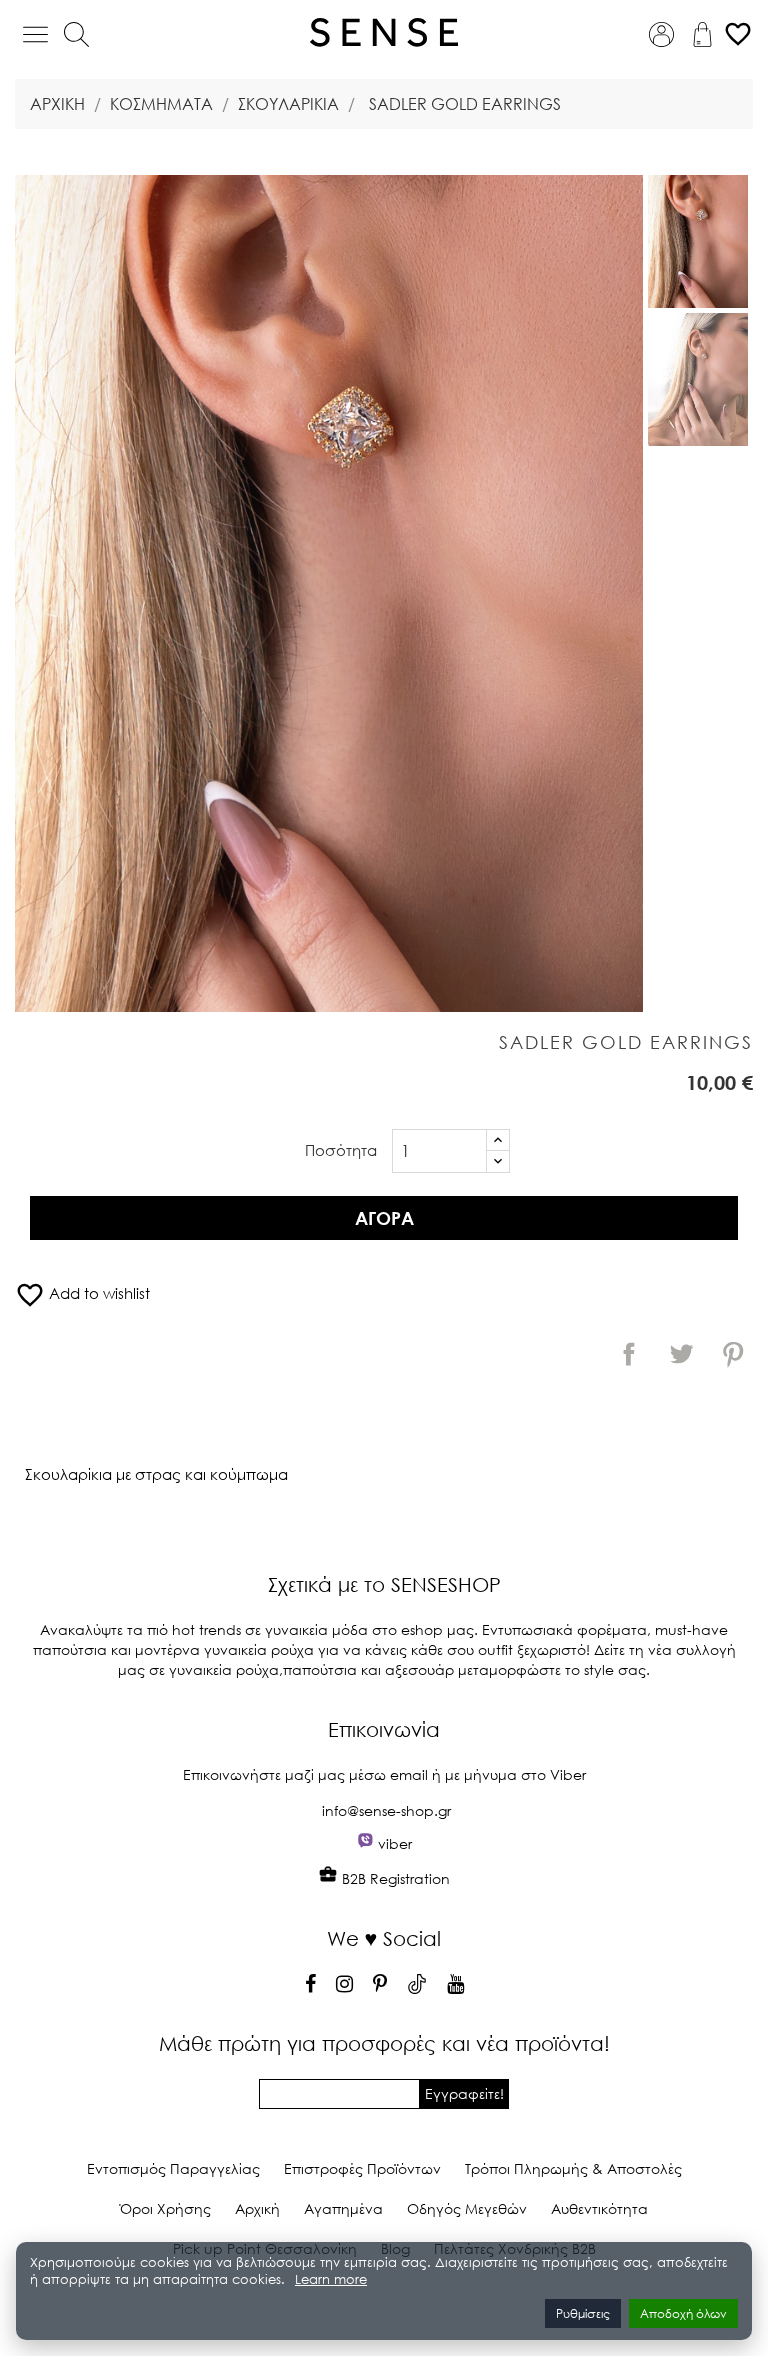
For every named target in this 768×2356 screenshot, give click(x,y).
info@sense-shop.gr (386, 1810)
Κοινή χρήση (629, 1354)
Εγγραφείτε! (464, 2093)
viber (395, 1843)
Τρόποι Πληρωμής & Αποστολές (573, 2168)
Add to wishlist (82, 1293)
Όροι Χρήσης (165, 2208)
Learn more (331, 2279)
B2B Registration (394, 1878)
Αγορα (384, 1218)
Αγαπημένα (343, 2208)
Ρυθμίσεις (583, 2313)
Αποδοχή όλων (683, 2313)
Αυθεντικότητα (599, 2208)
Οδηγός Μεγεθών (467, 2208)
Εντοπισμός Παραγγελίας (173, 2168)
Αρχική (257, 2208)
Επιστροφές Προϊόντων (362, 2168)
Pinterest (733, 1354)
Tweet (681, 1354)
